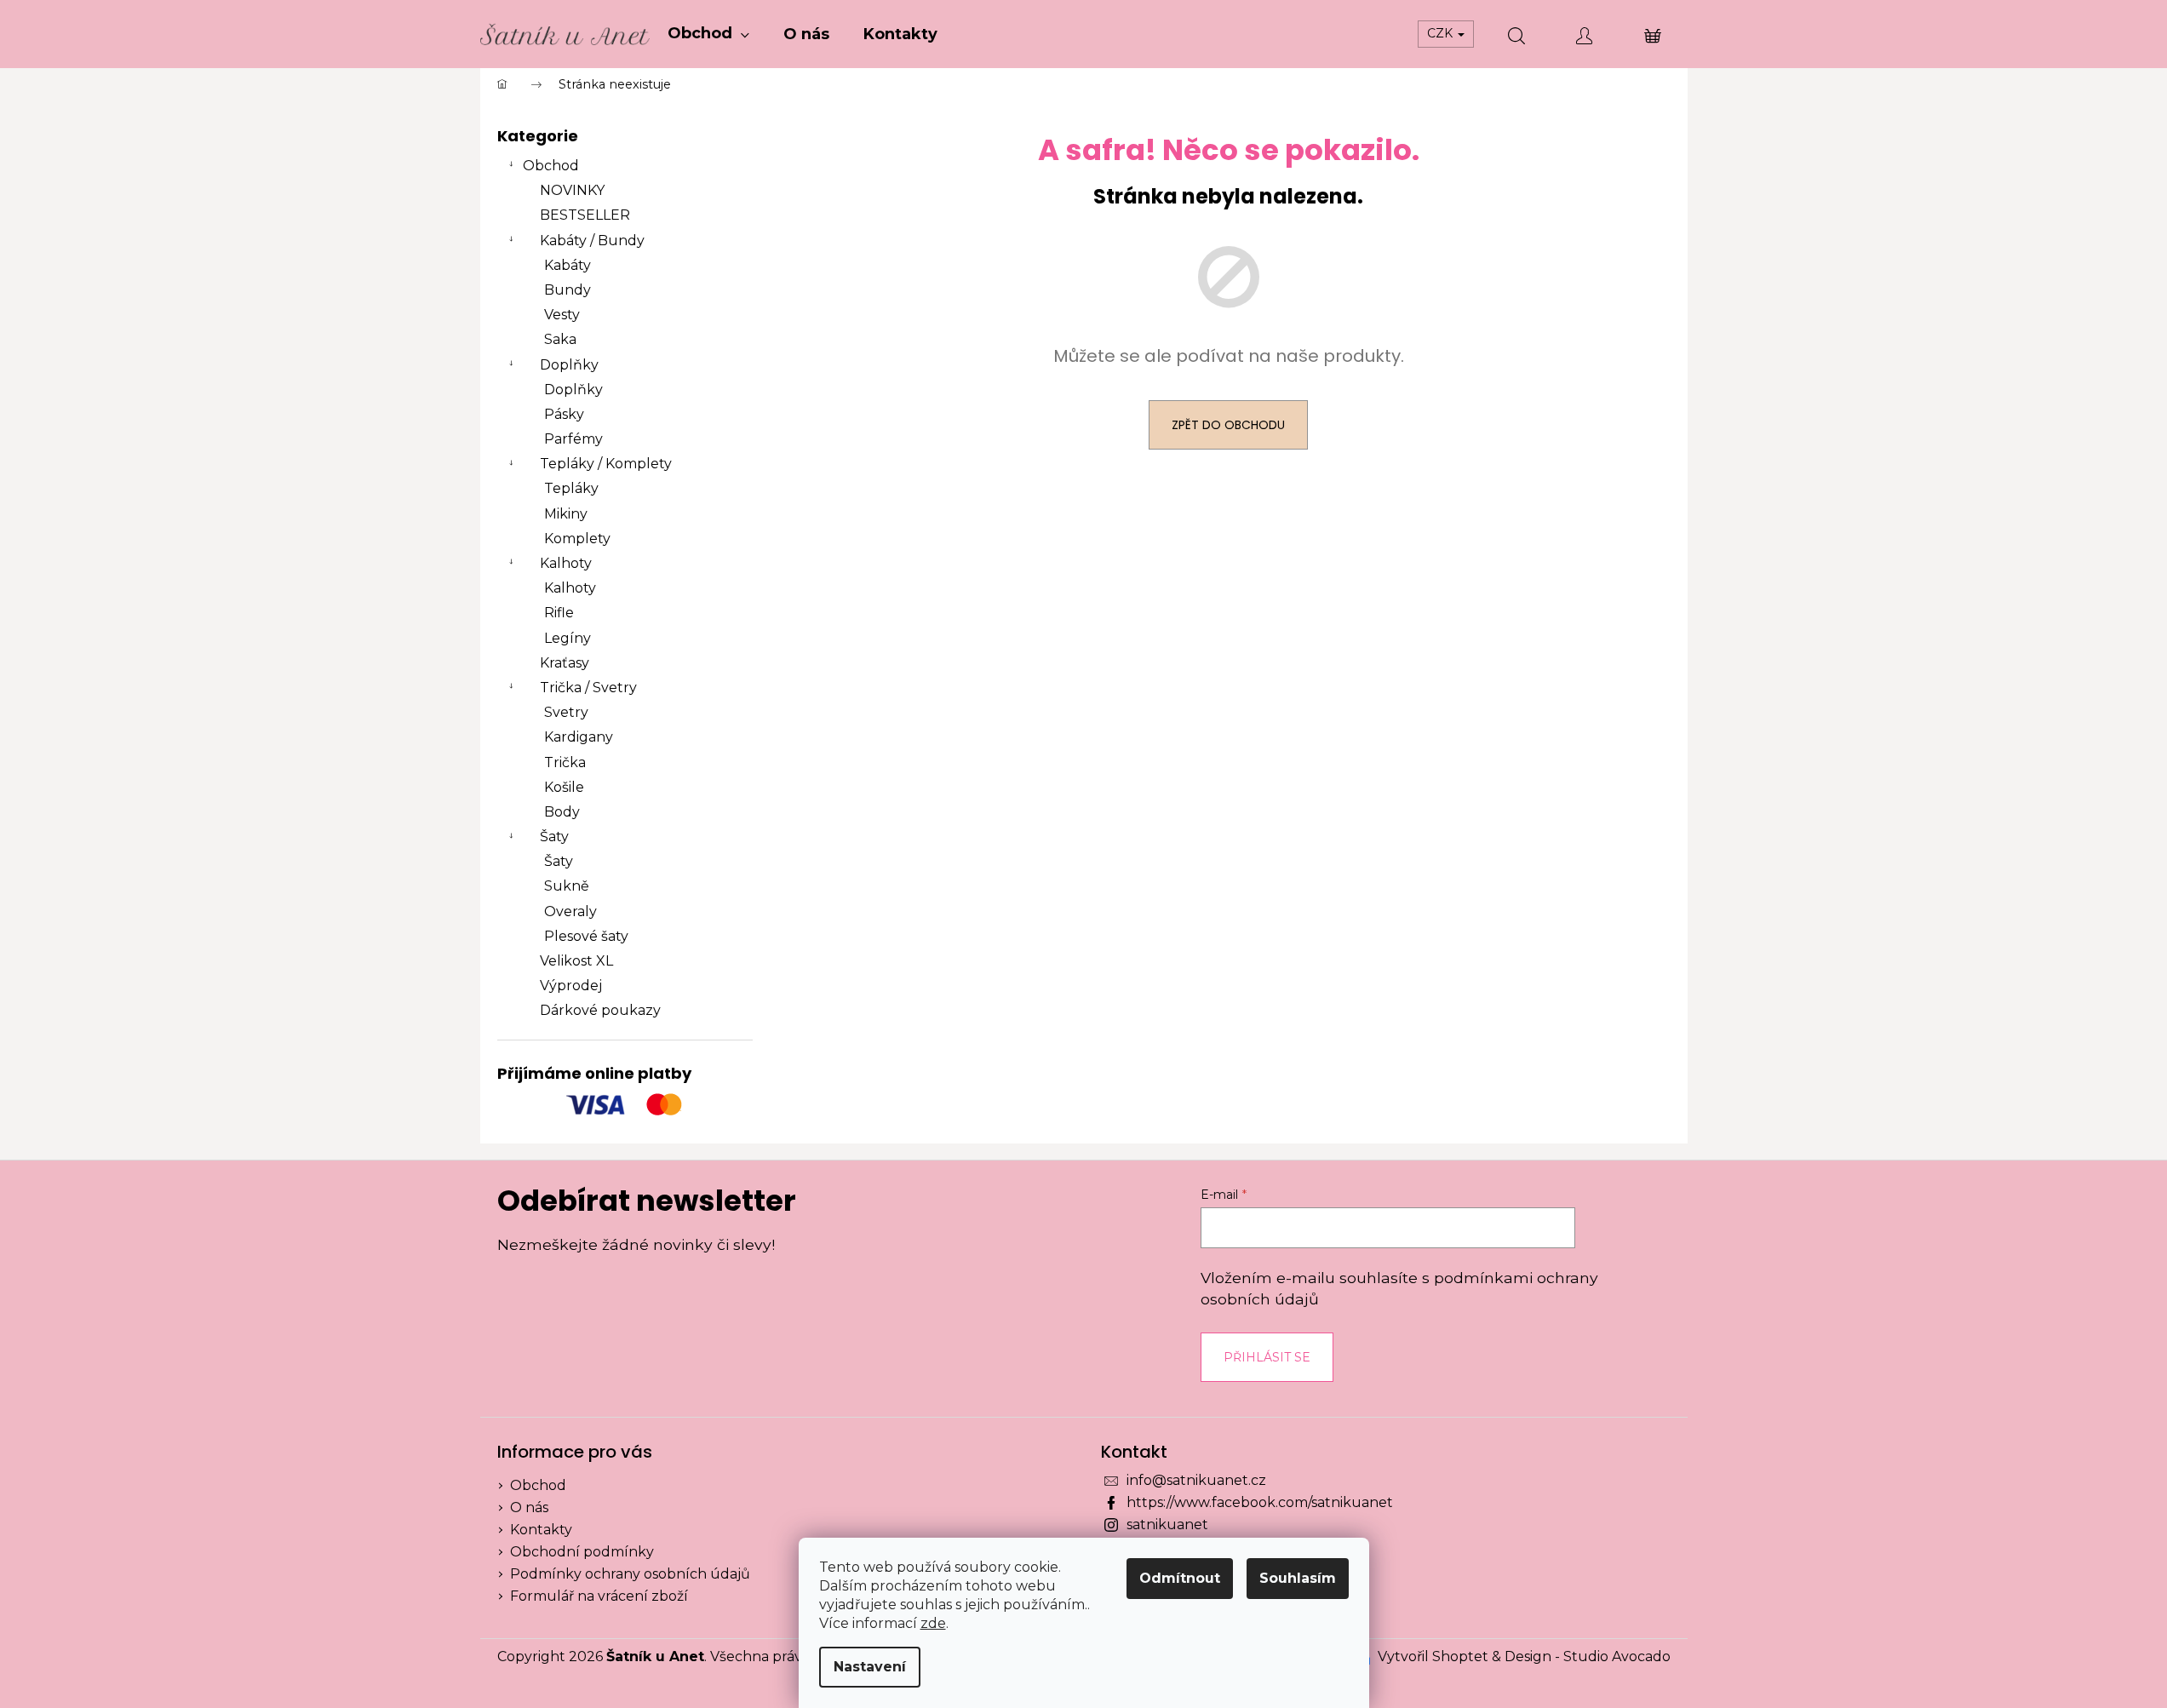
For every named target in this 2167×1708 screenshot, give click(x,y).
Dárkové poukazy (600, 1010)
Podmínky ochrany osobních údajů (630, 1574)
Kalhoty (566, 563)
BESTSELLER (585, 215)
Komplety (577, 539)
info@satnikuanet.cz (1196, 1480)
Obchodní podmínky (582, 1552)
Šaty (554, 837)
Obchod (551, 166)
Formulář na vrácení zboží (599, 1596)
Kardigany (579, 737)
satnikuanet (1167, 1525)
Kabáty (568, 265)
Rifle (559, 613)
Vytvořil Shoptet (1433, 1656)
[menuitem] (708, 34)
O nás (529, 1507)
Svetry (566, 712)
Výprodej (571, 986)
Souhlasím (1298, 1578)
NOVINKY (572, 190)
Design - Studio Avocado (1588, 1656)
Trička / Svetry (588, 688)
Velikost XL (576, 961)
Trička (565, 762)
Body (562, 812)
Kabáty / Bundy (592, 241)
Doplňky (569, 365)
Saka (560, 339)
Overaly (570, 911)
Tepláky (571, 488)
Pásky (564, 414)
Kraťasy (565, 663)
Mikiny (566, 514)
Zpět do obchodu (1228, 425)
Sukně (567, 886)
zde (933, 1623)
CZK (1442, 33)
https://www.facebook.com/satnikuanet (1260, 1502)
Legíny (568, 638)
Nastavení (870, 1667)
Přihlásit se (1267, 1357)
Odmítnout (1180, 1578)
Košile (564, 787)
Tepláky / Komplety (606, 464)
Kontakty (541, 1530)
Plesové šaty (586, 936)
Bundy (568, 290)
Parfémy (573, 439)
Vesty (562, 315)
